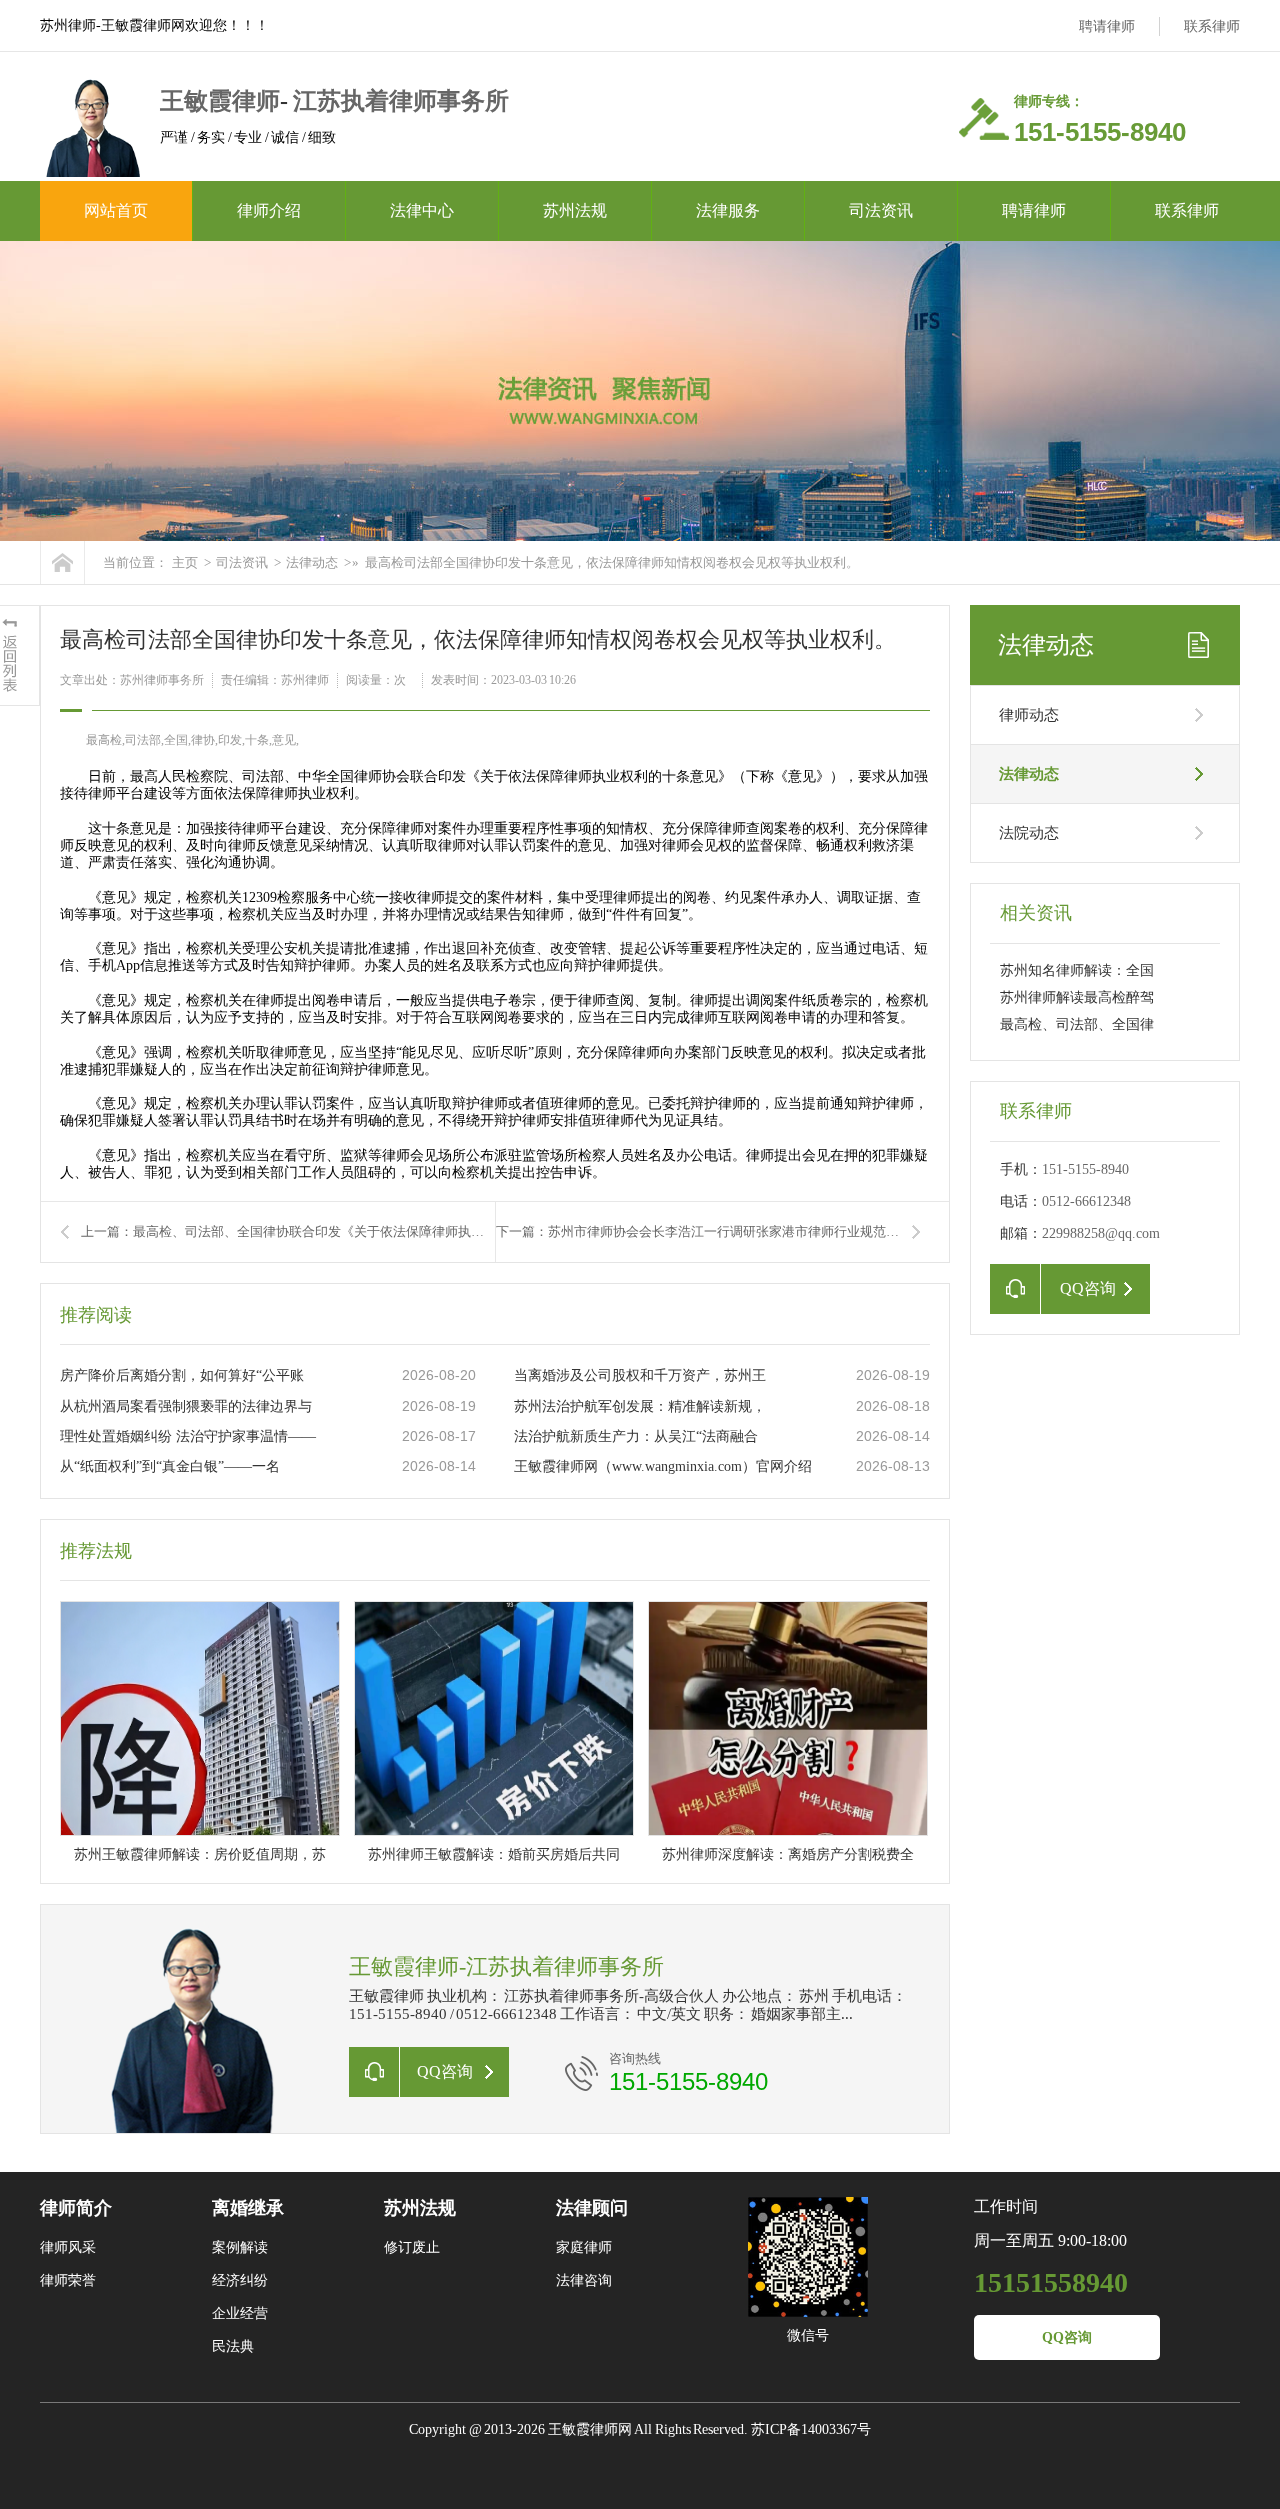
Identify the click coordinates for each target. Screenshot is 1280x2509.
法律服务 (728, 210)
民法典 (233, 2346)
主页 (185, 562)
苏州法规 (575, 210)
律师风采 (68, 2247)
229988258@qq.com (1101, 1233)
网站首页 (116, 210)
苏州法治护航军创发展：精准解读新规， (640, 1406)
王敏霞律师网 (591, 2429)
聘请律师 (1107, 26)
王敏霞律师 (220, 101)
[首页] (62, 562)
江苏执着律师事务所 (401, 101)
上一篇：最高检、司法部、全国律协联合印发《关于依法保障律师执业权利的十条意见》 (288, 1231)
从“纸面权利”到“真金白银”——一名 (170, 1466)
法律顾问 (592, 2208)
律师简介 (76, 2208)
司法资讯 (881, 210)
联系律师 (1212, 26)
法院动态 (1029, 833)
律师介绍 (269, 210)
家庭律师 (584, 2247)
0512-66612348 (1086, 1201)
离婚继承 (248, 2208)
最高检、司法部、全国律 (1077, 1024)
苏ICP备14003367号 (811, 2429)
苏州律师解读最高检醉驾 (1077, 997)
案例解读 (240, 2247)
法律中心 (422, 210)
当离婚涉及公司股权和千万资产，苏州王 (640, 1375)
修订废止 (412, 2247)
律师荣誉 (68, 2280)
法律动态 (312, 562)
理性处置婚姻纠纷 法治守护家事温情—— (188, 1436)
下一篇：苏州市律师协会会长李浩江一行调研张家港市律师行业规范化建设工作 (708, 1231)
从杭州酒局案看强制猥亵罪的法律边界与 (186, 1406)
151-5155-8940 (688, 2081)
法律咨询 (584, 2280)
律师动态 (1029, 715)
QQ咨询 (1067, 2337)
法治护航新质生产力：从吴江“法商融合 (636, 1436)
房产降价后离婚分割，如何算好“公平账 (182, 1375)
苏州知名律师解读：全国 (1077, 970)
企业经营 (240, 2313)
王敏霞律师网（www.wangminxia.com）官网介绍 (663, 1466)
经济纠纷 (240, 2280)
